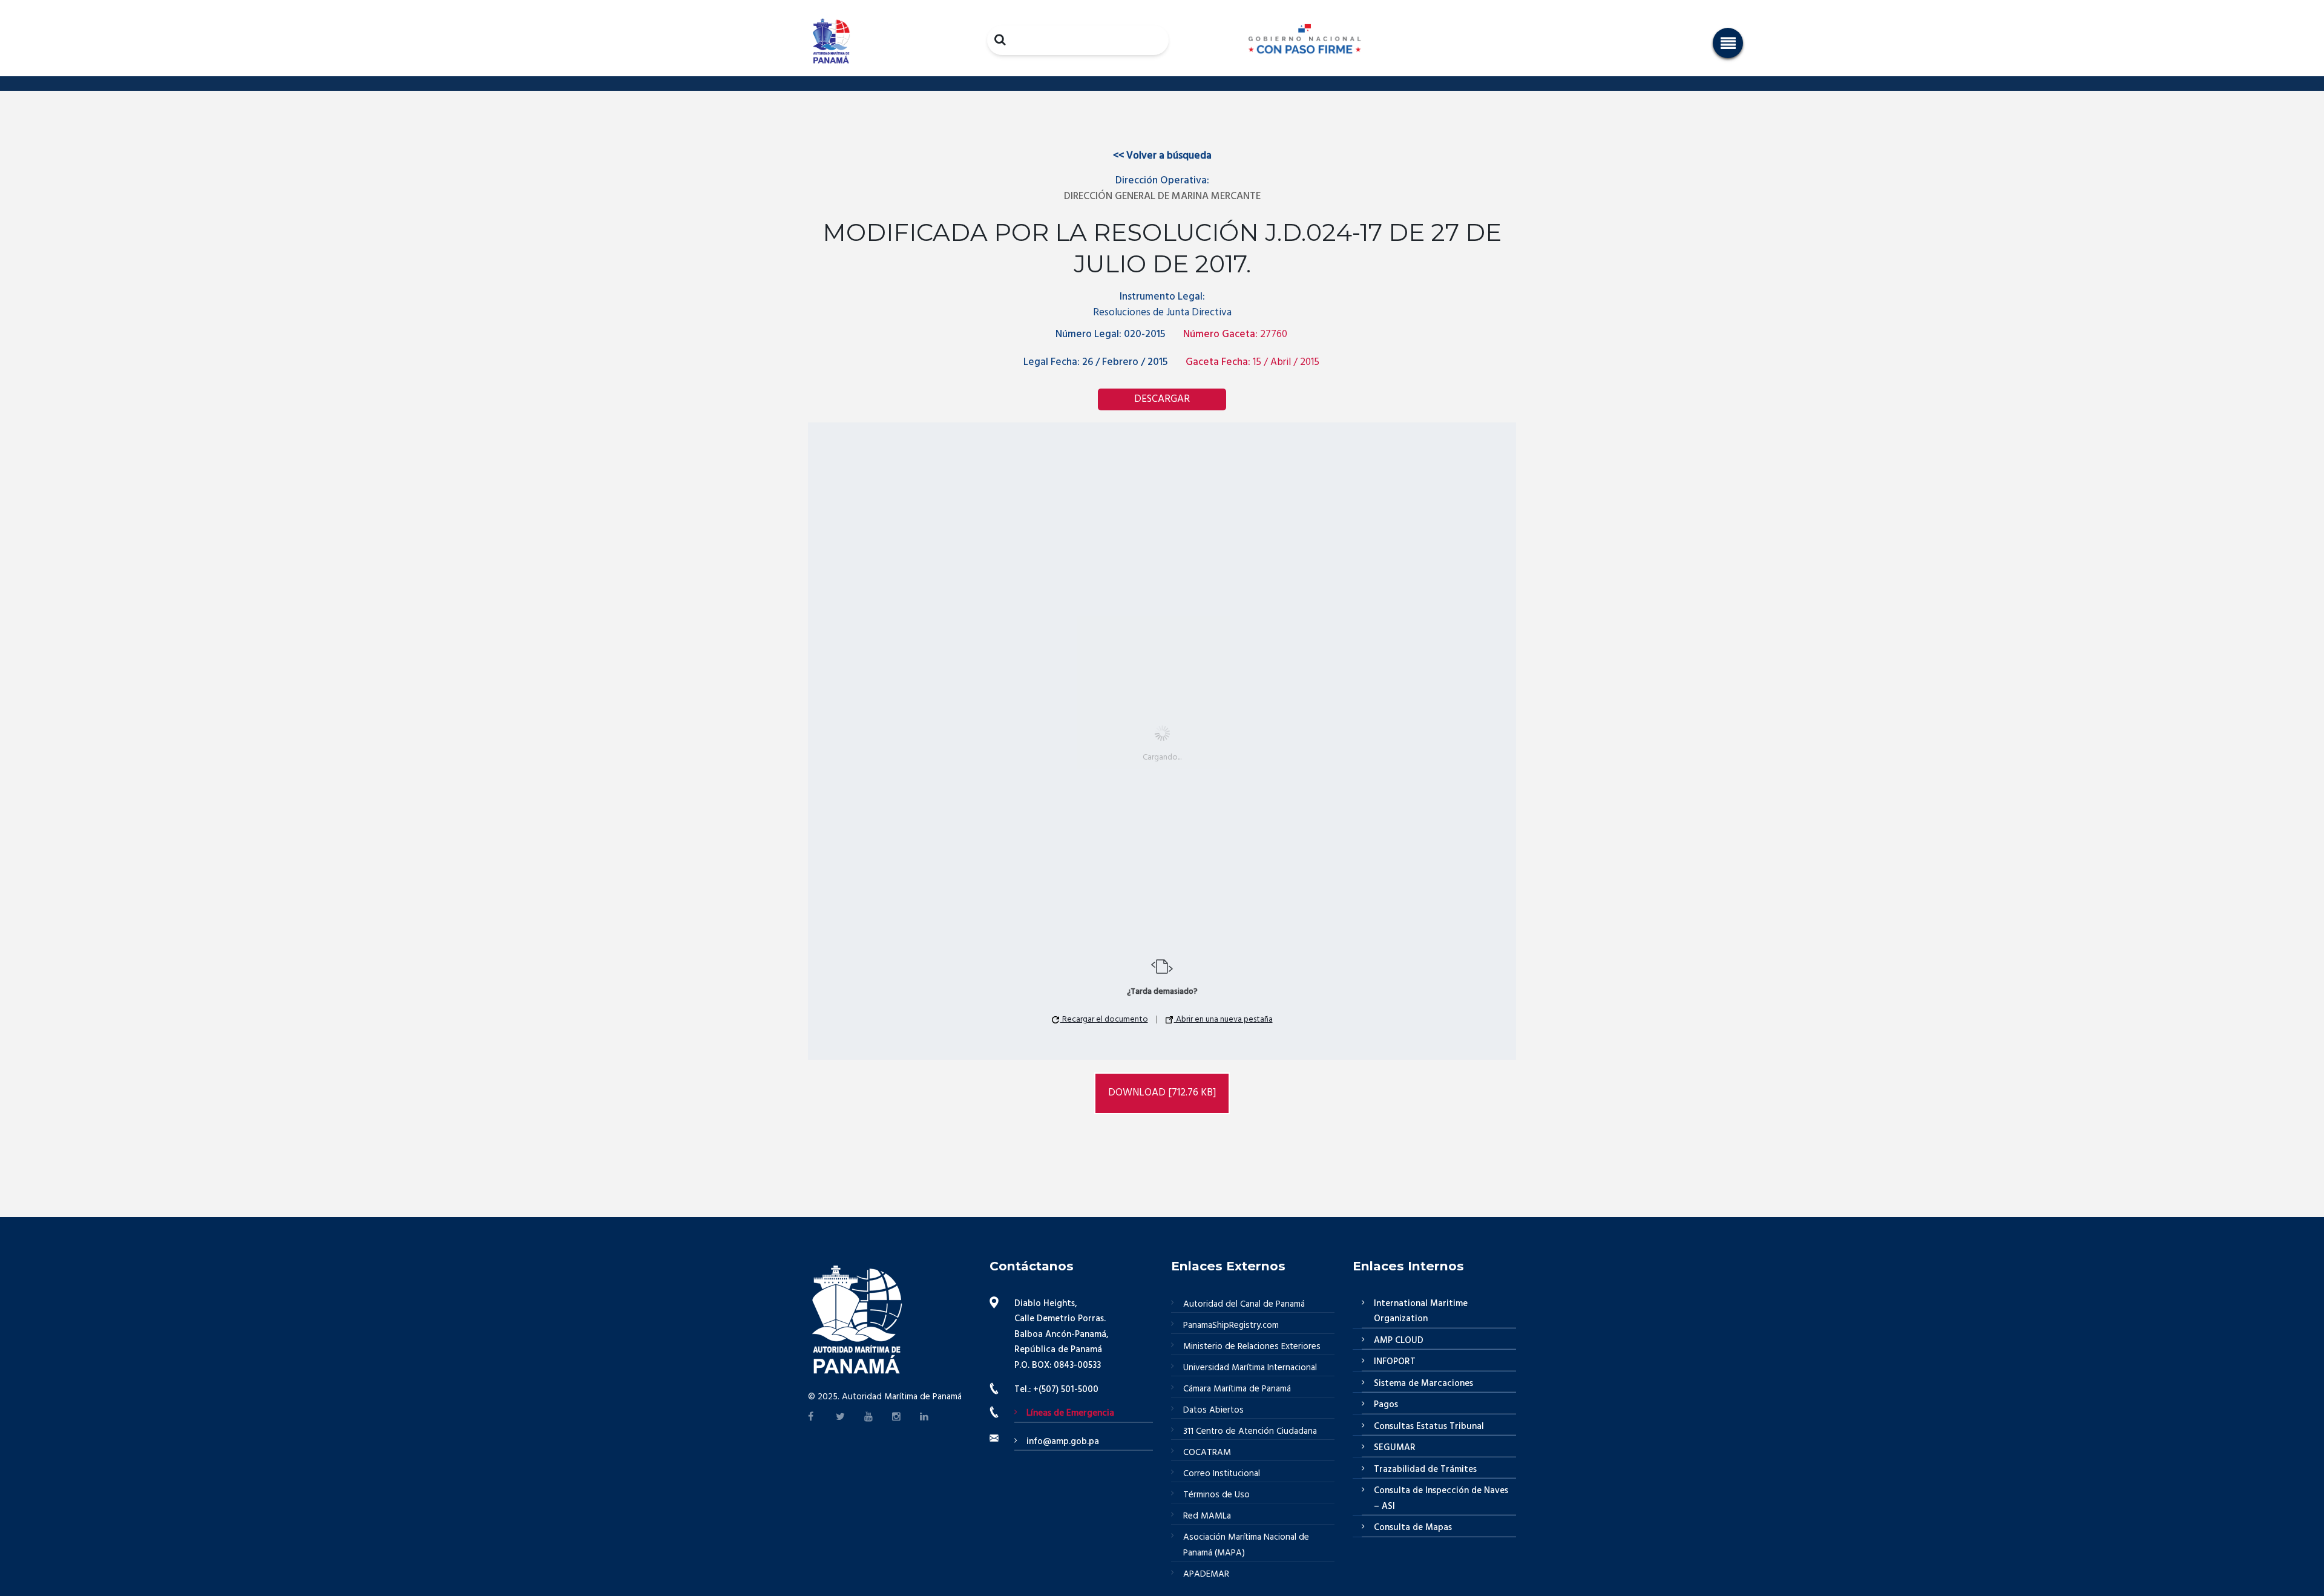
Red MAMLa (1207, 1516)
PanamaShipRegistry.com (1231, 1325)
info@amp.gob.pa (1063, 1442)
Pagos (1386, 1405)
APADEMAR (1206, 1574)
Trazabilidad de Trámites (1425, 1470)
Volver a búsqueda (1162, 156)
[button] (1728, 43)
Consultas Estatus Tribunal (1429, 1427)
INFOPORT (1395, 1362)
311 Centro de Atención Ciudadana (1250, 1431)
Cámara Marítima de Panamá (1237, 1389)
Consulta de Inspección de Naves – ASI (1441, 1499)
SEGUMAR (1395, 1448)
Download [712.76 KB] (1162, 1093)
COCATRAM (1207, 1453)
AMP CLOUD (1399, 1341)
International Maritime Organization (1421, 1312)
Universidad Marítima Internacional (1250, 1368)
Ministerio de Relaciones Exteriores (1252, 1347)
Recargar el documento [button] (1104, 1020)
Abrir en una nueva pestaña (1223, 1020)
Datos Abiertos (1213, 1410)
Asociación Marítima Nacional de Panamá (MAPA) (1246, 1545)
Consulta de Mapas (1413, 1528)
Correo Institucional (1222, 1474)
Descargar (1162, 399)
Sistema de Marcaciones (1423, 1384)
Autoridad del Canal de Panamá (1244, 1304)
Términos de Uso (1216, 1495)
